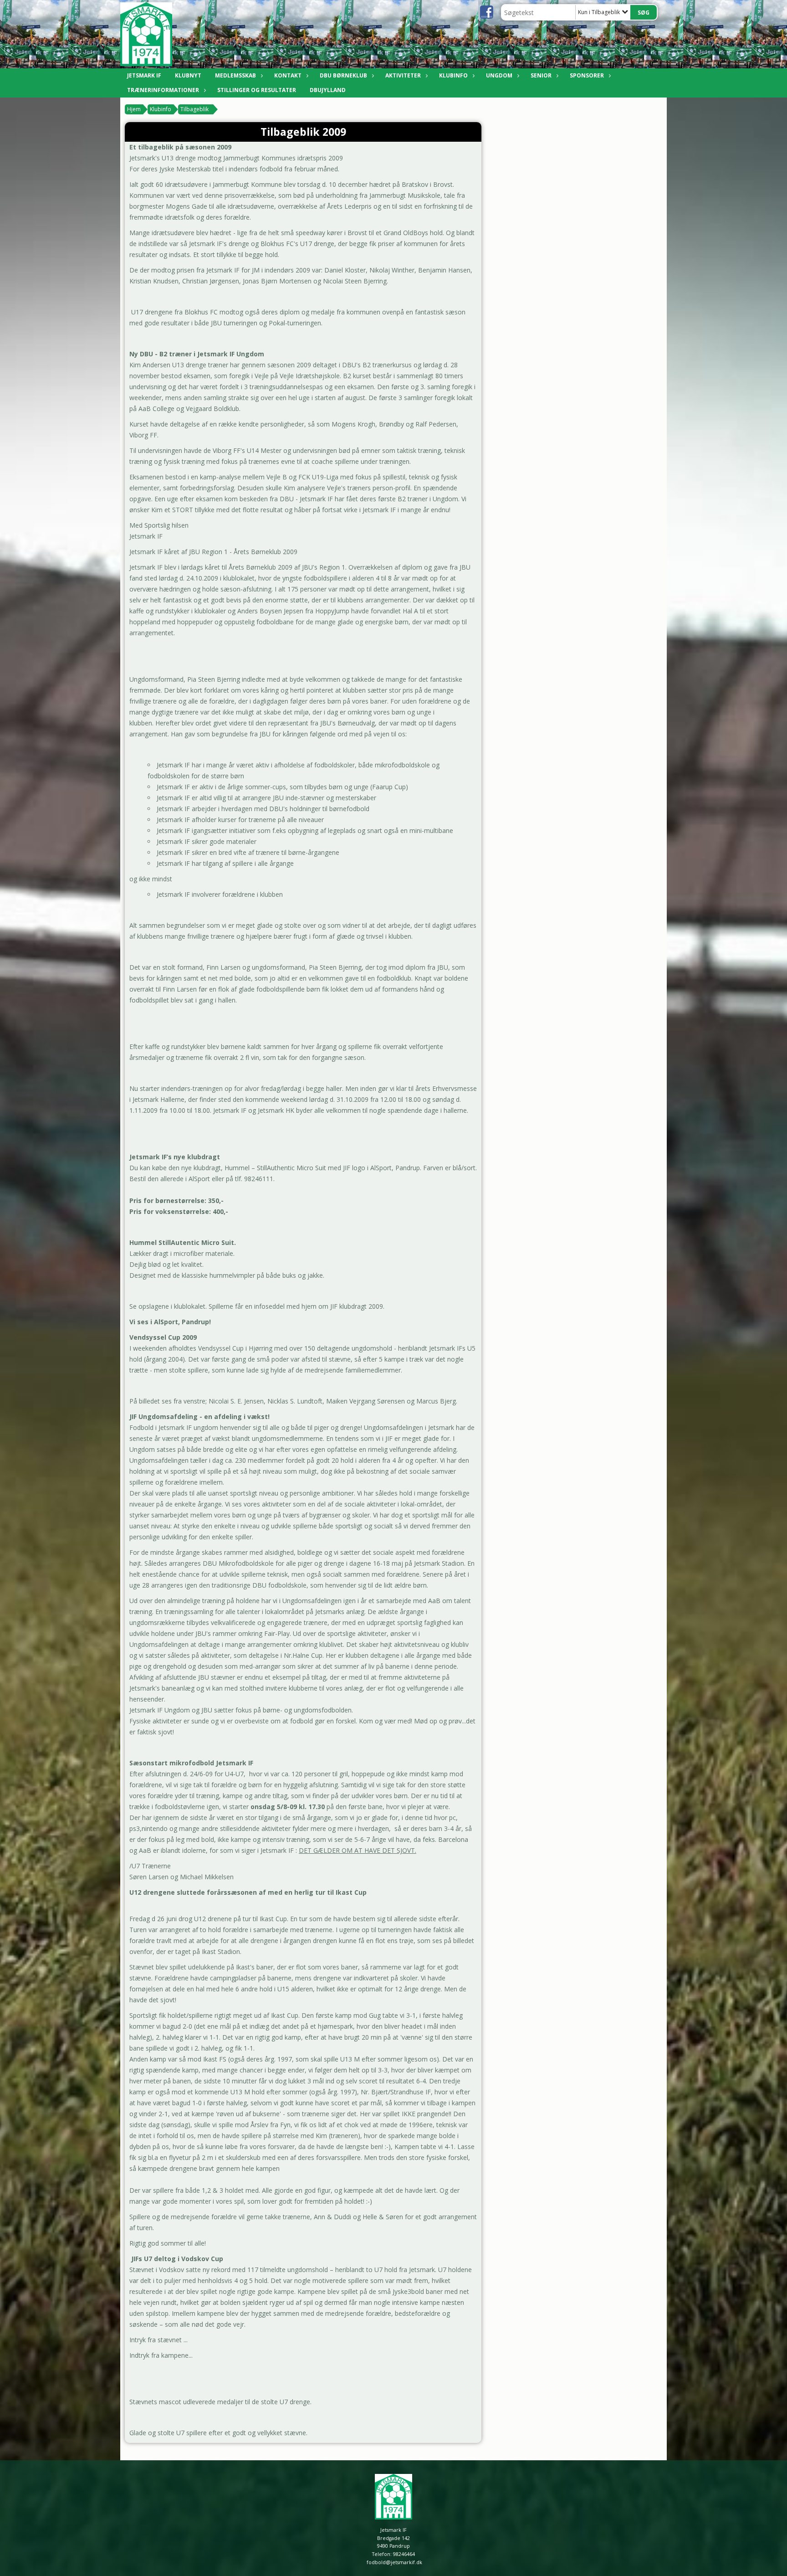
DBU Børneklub (343, 75)
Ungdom (499, 75)
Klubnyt (188, 75)
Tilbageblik (194, 109)
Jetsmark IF (144, 75)
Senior (541, 75)
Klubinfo (453, 75)
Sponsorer (587, 75)
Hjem (134, 109)
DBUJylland (328, 90)
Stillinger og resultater (257, 90)
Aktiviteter (403, 75)
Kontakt (288, 75)
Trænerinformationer (163, 90)
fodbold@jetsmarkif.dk (394, 2562)
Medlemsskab (235, 75)
